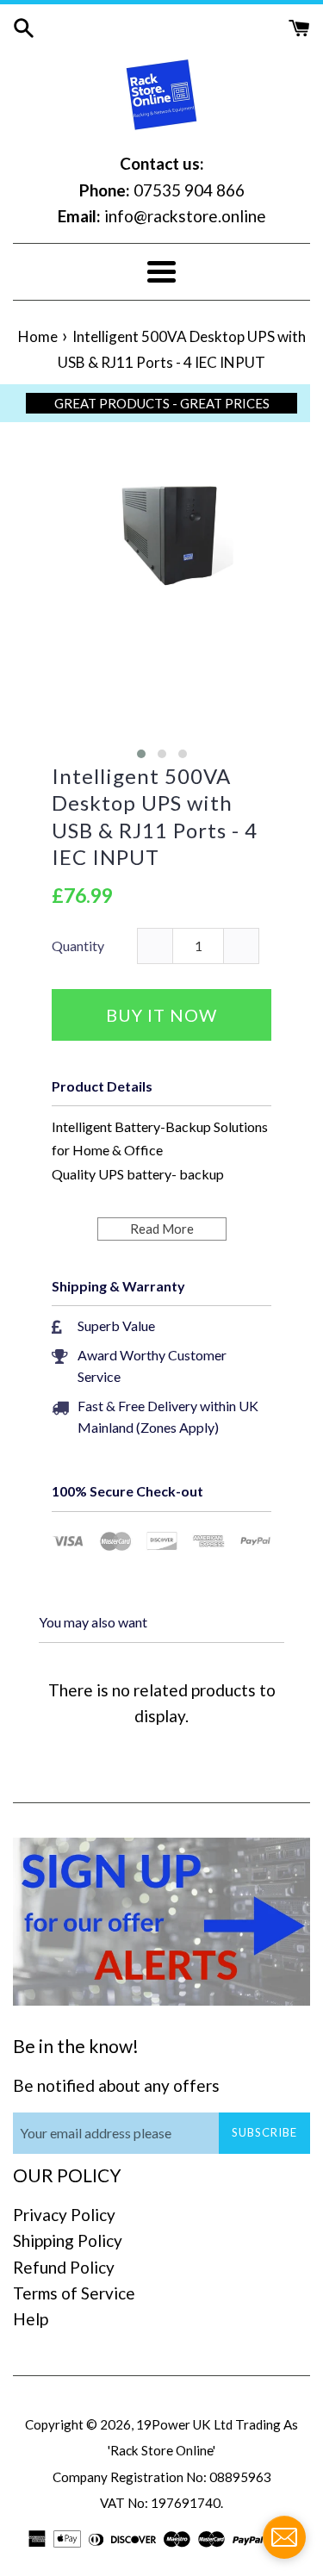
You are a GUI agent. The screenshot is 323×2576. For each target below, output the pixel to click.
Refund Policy (64, 2267)
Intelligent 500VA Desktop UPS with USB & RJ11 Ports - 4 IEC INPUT (155, 816)
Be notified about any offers (116, 2085)
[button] (141, 754)
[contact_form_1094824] (284, 2537)
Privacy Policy (64, 2215)
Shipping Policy (68, 2240)
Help (31, 2319)
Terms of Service (74, 2293)
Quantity (78, 946)
